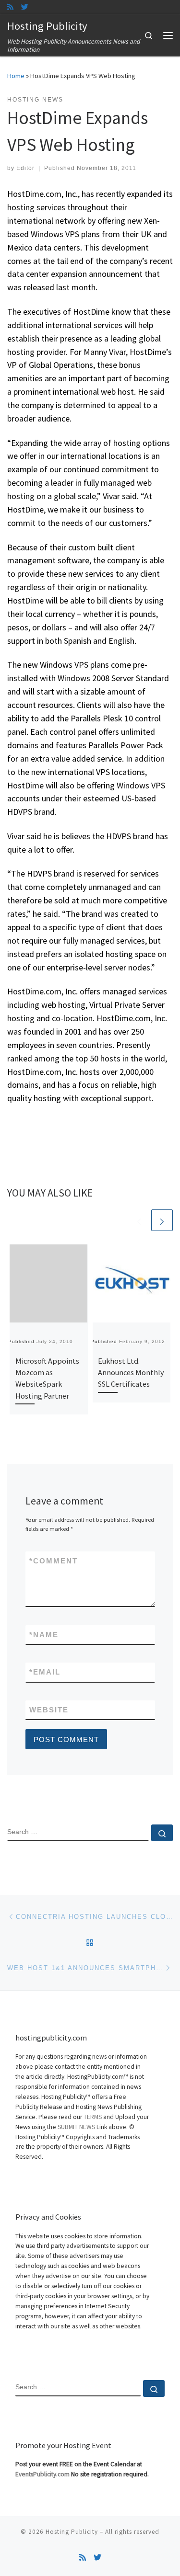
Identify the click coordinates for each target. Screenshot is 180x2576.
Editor (25, 168)
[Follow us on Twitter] (25, 7)
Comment (54, 1561)
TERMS (93, 2117)
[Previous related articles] (139, 1220)
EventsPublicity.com (42, 2474)
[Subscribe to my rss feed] (10, 7)
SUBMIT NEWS (76, 2127)
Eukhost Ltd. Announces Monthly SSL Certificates (131, 1373)
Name (44, 1635)
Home (16, 76)
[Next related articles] (162, 1220)
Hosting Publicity (72, 2532)
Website (49, 1710)
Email (45, 1672)
